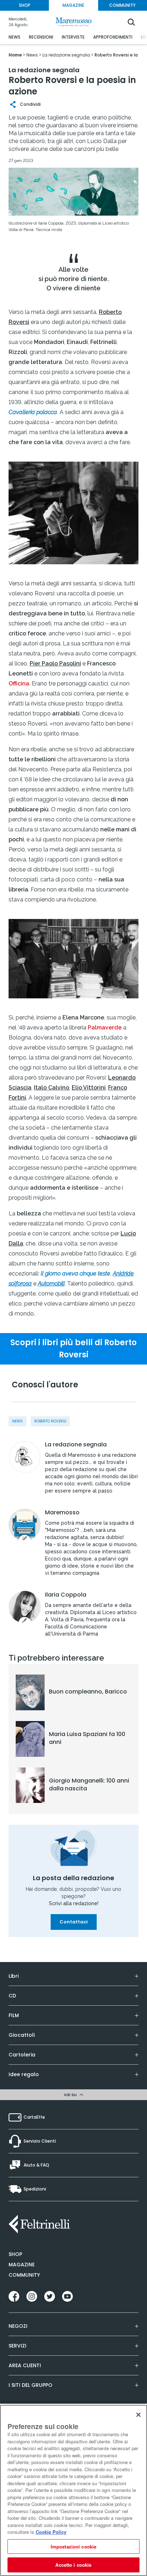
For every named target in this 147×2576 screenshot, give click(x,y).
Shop (15, 2254)
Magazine (22, 2265)
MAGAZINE (73, 5)
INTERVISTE (73, 37)
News (17, 1421)
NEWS (14, 37)
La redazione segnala (76, 1445)
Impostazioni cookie (73, 2546)
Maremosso (62, 1513)
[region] (73, 2490)
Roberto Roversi (50, 1421)
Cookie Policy (51, 2532)
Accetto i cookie (73, 2565)
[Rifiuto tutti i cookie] (138, 2415)
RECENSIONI (41, 37)
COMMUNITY (122, 5)
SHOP (25, 5)
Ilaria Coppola (66, 1595)
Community (24, 2275)
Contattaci (74, 1922)
